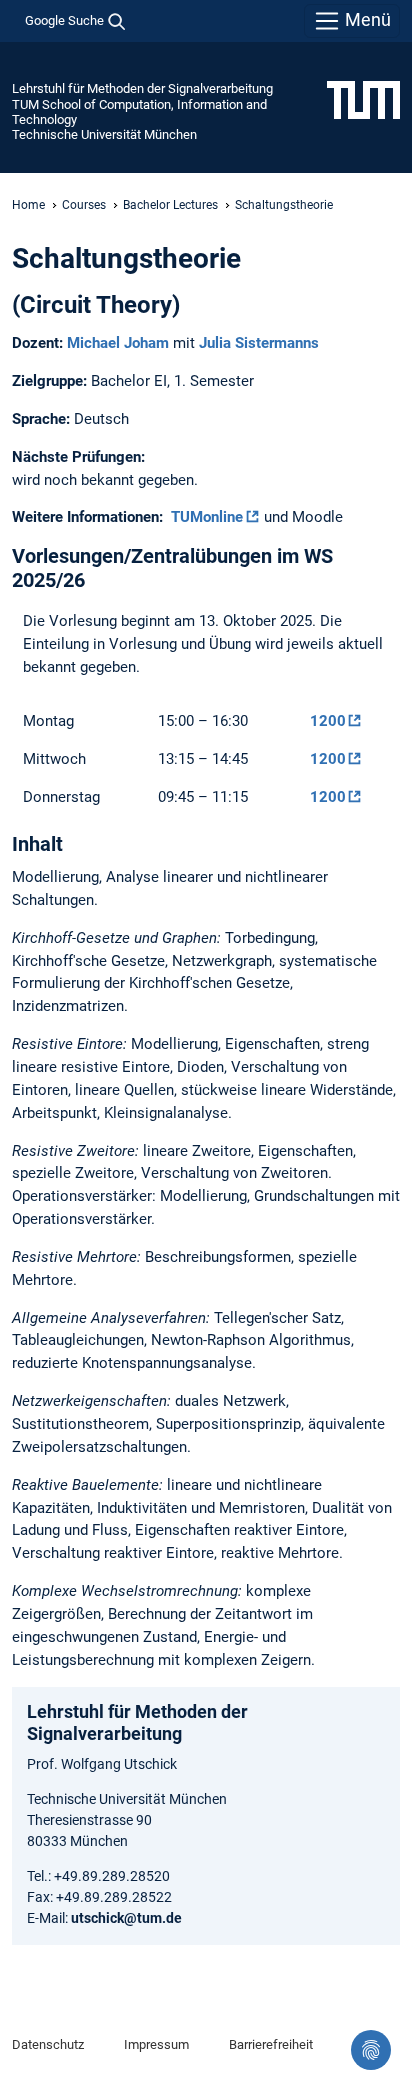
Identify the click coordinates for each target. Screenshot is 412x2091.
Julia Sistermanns (259, 343)
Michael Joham (118, 343)
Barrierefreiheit (271, 2044)
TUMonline (207, 517)
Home (28, 205)
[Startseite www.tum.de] (363, 99)
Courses (84, 205)
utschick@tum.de (126, 1918)
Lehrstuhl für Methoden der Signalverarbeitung (142, 88)
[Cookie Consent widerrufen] (371, 2050)
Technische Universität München (104, 134)
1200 (328, 721)
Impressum (156, 2044)
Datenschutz (48, 2044)
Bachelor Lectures (170, 205)
